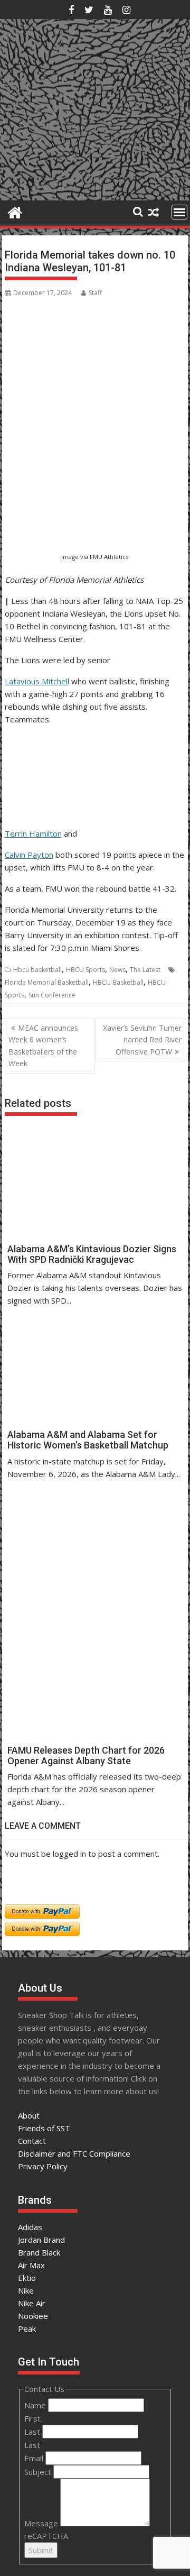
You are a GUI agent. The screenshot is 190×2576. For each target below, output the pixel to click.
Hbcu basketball (37, 970)
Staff (95, 293)
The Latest (145, 970)
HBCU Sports (85, 970)
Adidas (30, 2227)
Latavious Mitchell (37, 681)
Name (36, 2405)
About (29, 2115)
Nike (26, 2290)
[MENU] (179, 212)
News (117, 970)
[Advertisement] (56, 497)
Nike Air (32, 2303)
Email (35, 2458)
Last (33, 2432)
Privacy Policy (43, 2166)
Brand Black (39, 2252)
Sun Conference (52, 995)
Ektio (27, 2278)
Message (42, 2523)
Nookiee (33, 2316)
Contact (32, 2141)
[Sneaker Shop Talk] (15, 211)
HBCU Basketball (118, 982)
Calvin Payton (29, 855)
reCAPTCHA (46, 2536)
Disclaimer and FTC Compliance (74, 2153)
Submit (41, 2550)
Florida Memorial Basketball (47, 982)
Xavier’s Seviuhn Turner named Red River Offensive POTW (142, 1040)
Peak (27, 2329)
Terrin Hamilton (33, 833)
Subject (39, 2472)
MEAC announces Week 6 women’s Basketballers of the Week (43, 1046)
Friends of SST (44, 2128)
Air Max (31, 2265)
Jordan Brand (41, 2240)
